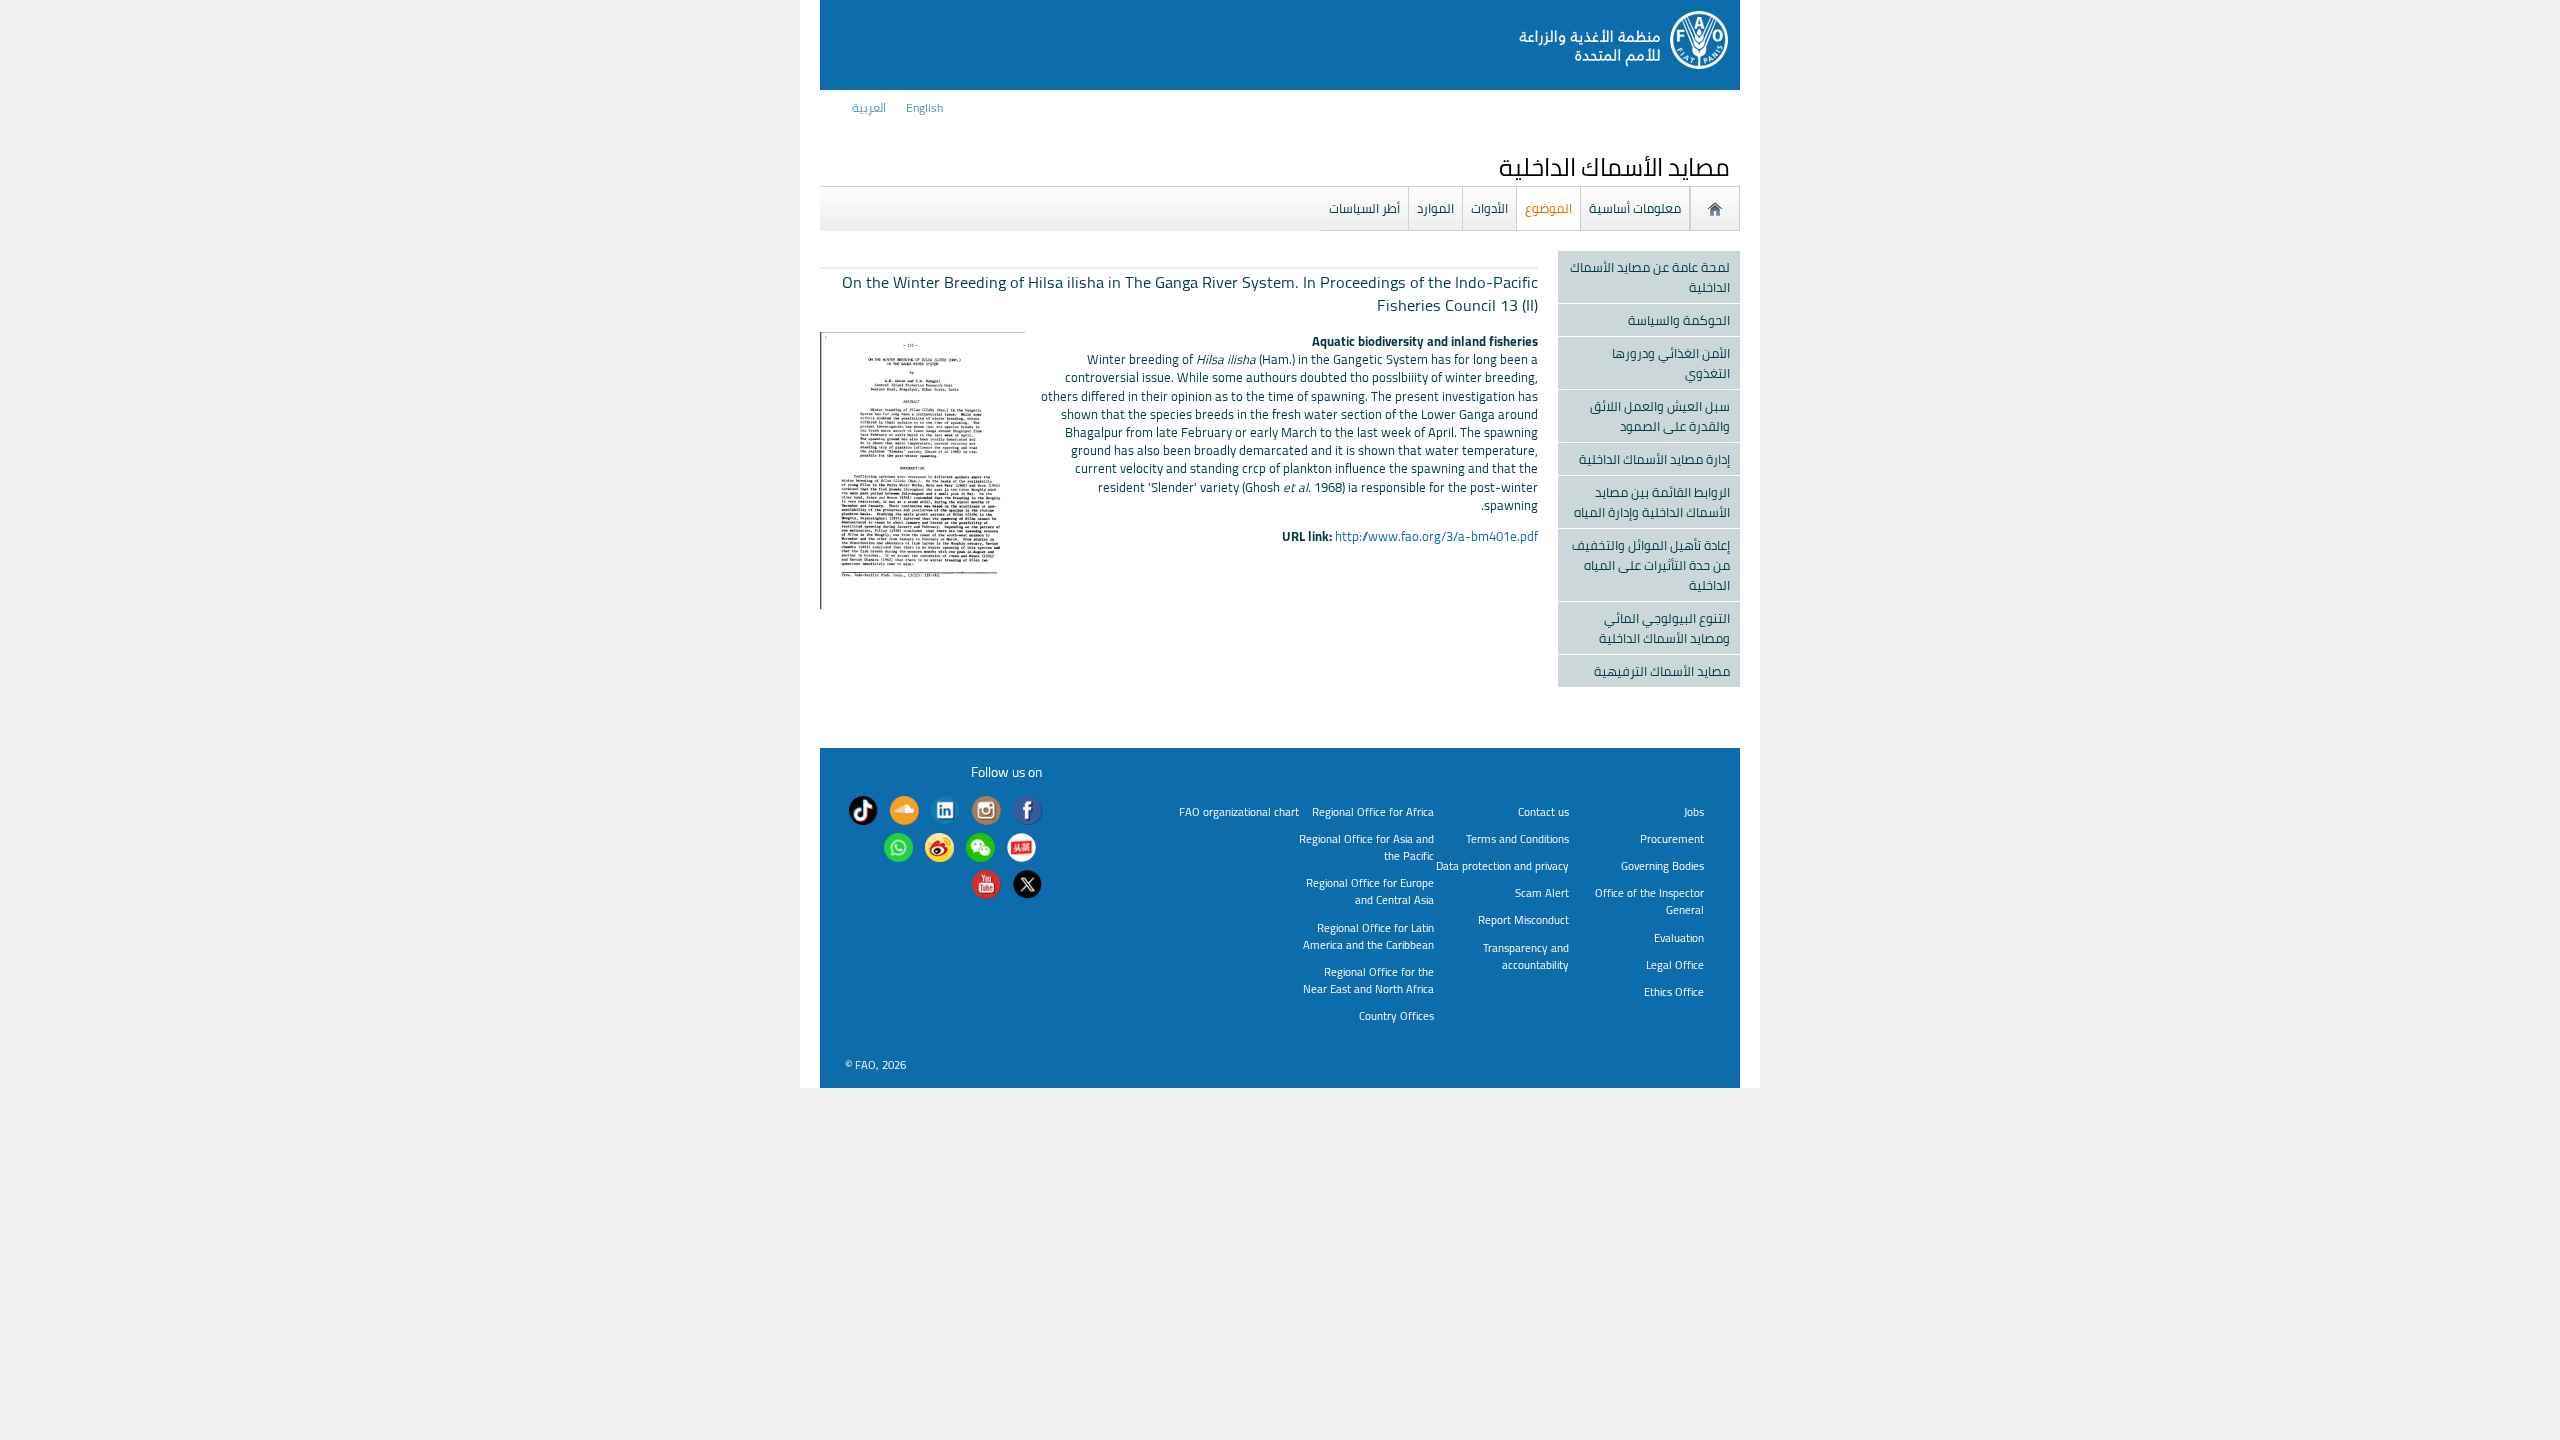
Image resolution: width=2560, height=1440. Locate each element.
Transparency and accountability (1526, 956)
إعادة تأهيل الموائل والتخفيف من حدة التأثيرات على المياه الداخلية (1651, 565)
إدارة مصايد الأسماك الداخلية (1654, 459)
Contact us (1543, 811)
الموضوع (1548, 208)
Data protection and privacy (1502, 865)
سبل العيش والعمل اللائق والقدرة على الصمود (1660, 416)
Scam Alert (1542, 892)
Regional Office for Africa (1373, 811)
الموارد (1435, 208)
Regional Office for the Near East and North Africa (1368, 980)
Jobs (1694, 811)
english (924, 107)
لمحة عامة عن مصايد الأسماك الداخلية (1650, 277)
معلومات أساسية (1635, 208)
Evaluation (1679, 937)
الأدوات (1489, 208)
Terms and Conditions (1517, 838)
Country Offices (1396, 1015)
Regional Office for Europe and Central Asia (1370, 891)
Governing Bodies (1662, 865)
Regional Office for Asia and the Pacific (1366, 847)
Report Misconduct (1523, 919)
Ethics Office (1674, 991)
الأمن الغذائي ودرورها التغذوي (1671, 363)
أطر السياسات (1364, 208)
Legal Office (1675, 964)
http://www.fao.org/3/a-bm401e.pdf (1436, 536)
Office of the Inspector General (1649, 901)
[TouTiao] (1021, 849)
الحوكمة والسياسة (1679, 320)
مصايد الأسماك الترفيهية (1662, 671)
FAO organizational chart (1239, 811)
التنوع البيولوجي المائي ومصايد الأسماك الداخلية (1664, 628)
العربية (869, 107)
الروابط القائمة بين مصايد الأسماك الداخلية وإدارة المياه (1652, 502)
